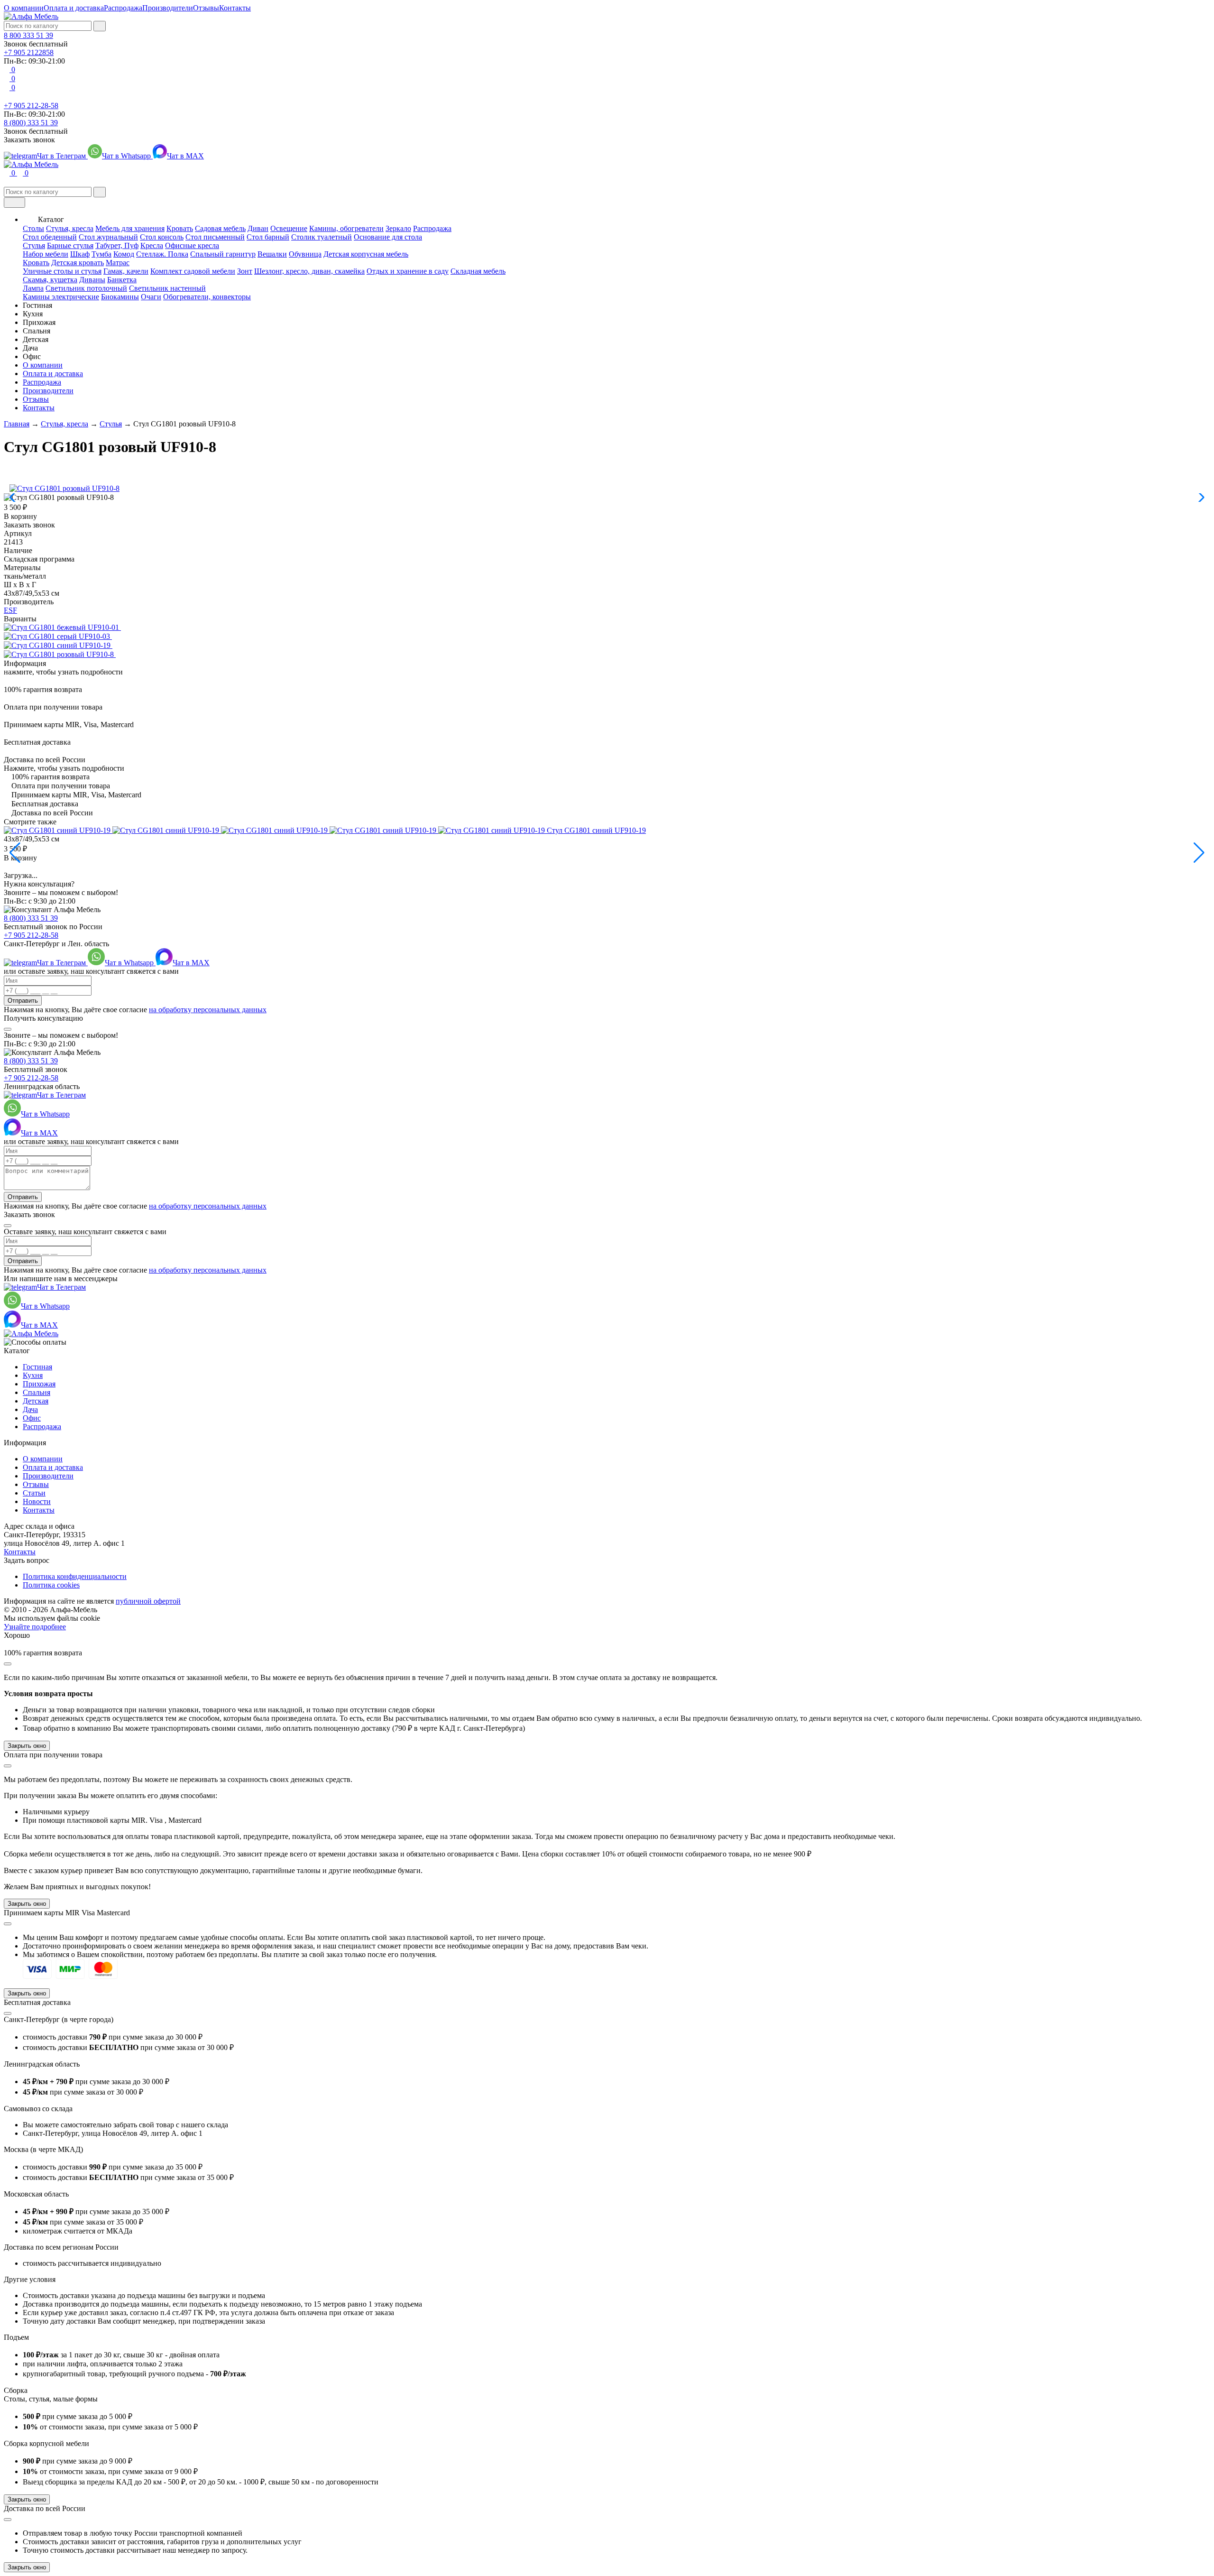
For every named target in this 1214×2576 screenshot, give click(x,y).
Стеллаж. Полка (162, 254)
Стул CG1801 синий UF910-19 (596, 830)
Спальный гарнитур (223, 254)
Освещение (289, 228)
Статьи (34, 1493)
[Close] (8, 1029)
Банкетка (122, 280)
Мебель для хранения (130, 228)
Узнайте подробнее (35, 1627)
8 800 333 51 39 (28, 35)
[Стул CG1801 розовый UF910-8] (63, 654)
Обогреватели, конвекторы (207, 297)
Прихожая (39, 1384)
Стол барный (268, 237)
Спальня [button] (37, 331)
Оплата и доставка (74, 8)
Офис (32, 1418)
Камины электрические (61, 297)
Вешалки (272, 254)
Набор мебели (46, 254)
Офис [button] (32, 356)
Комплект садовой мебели (193, 271)
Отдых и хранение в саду (408, 271)
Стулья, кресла (70, 228)
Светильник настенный (167, 288)
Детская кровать (78, 263)
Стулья (34, 245)
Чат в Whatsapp (127, 156)
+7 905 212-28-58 (31, 106)
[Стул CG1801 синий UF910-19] (61, 645)
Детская (36, 1401)
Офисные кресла (192, 245)
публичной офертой (148, 1601)
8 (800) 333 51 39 (31, 123)
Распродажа (123, 8)
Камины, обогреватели (346, 228)
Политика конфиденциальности (75, 1576)
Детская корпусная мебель (366, 254)
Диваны (92, 280)
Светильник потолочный (86, 288)
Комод (124, 254)
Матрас (118, 263)
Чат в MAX (185, 156)
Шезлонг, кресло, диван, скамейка (309, 271)
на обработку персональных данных (208, 1010)
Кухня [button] (33, 314)
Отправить (23, 1001)
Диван (258, 228)
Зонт (245, 271)
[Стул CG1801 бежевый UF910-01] (65, 627)
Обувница (305, 254)
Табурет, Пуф (117, 245)
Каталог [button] (51, 219)
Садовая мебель (220, 228)
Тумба (101, 254)
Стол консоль (162, 237)
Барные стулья (70, 245)
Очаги (151, 297)
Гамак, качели (126, 271)
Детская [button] (36, 339)
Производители (168, 8)
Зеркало (398, 228)
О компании (24, 8)
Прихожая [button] (39, 322)
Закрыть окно (27, 1746)
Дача (30, 1409)
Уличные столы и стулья (62, 271)
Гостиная (37, 1367)
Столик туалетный (322, 237)
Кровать (180, 228)
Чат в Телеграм (62, 156)
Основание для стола (388, 237)
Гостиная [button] (37, 305)
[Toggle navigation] (14, 203)
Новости (37, 1501)
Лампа (33, 288)
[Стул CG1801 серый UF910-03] (61, 636)
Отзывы (206, 8)
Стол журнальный (108, 237)
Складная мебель (478, 271)
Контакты (235, 8)
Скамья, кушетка (50, 280)
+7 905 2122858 (29, 52)
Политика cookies (51, 1585)
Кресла (152, 245)
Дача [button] (30, 348)
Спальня (37, 1392)
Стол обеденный (50, 237)
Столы (33, 228)
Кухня (33, 1375)
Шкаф (80, 254)
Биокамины (120, 297)
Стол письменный (215, 237)
